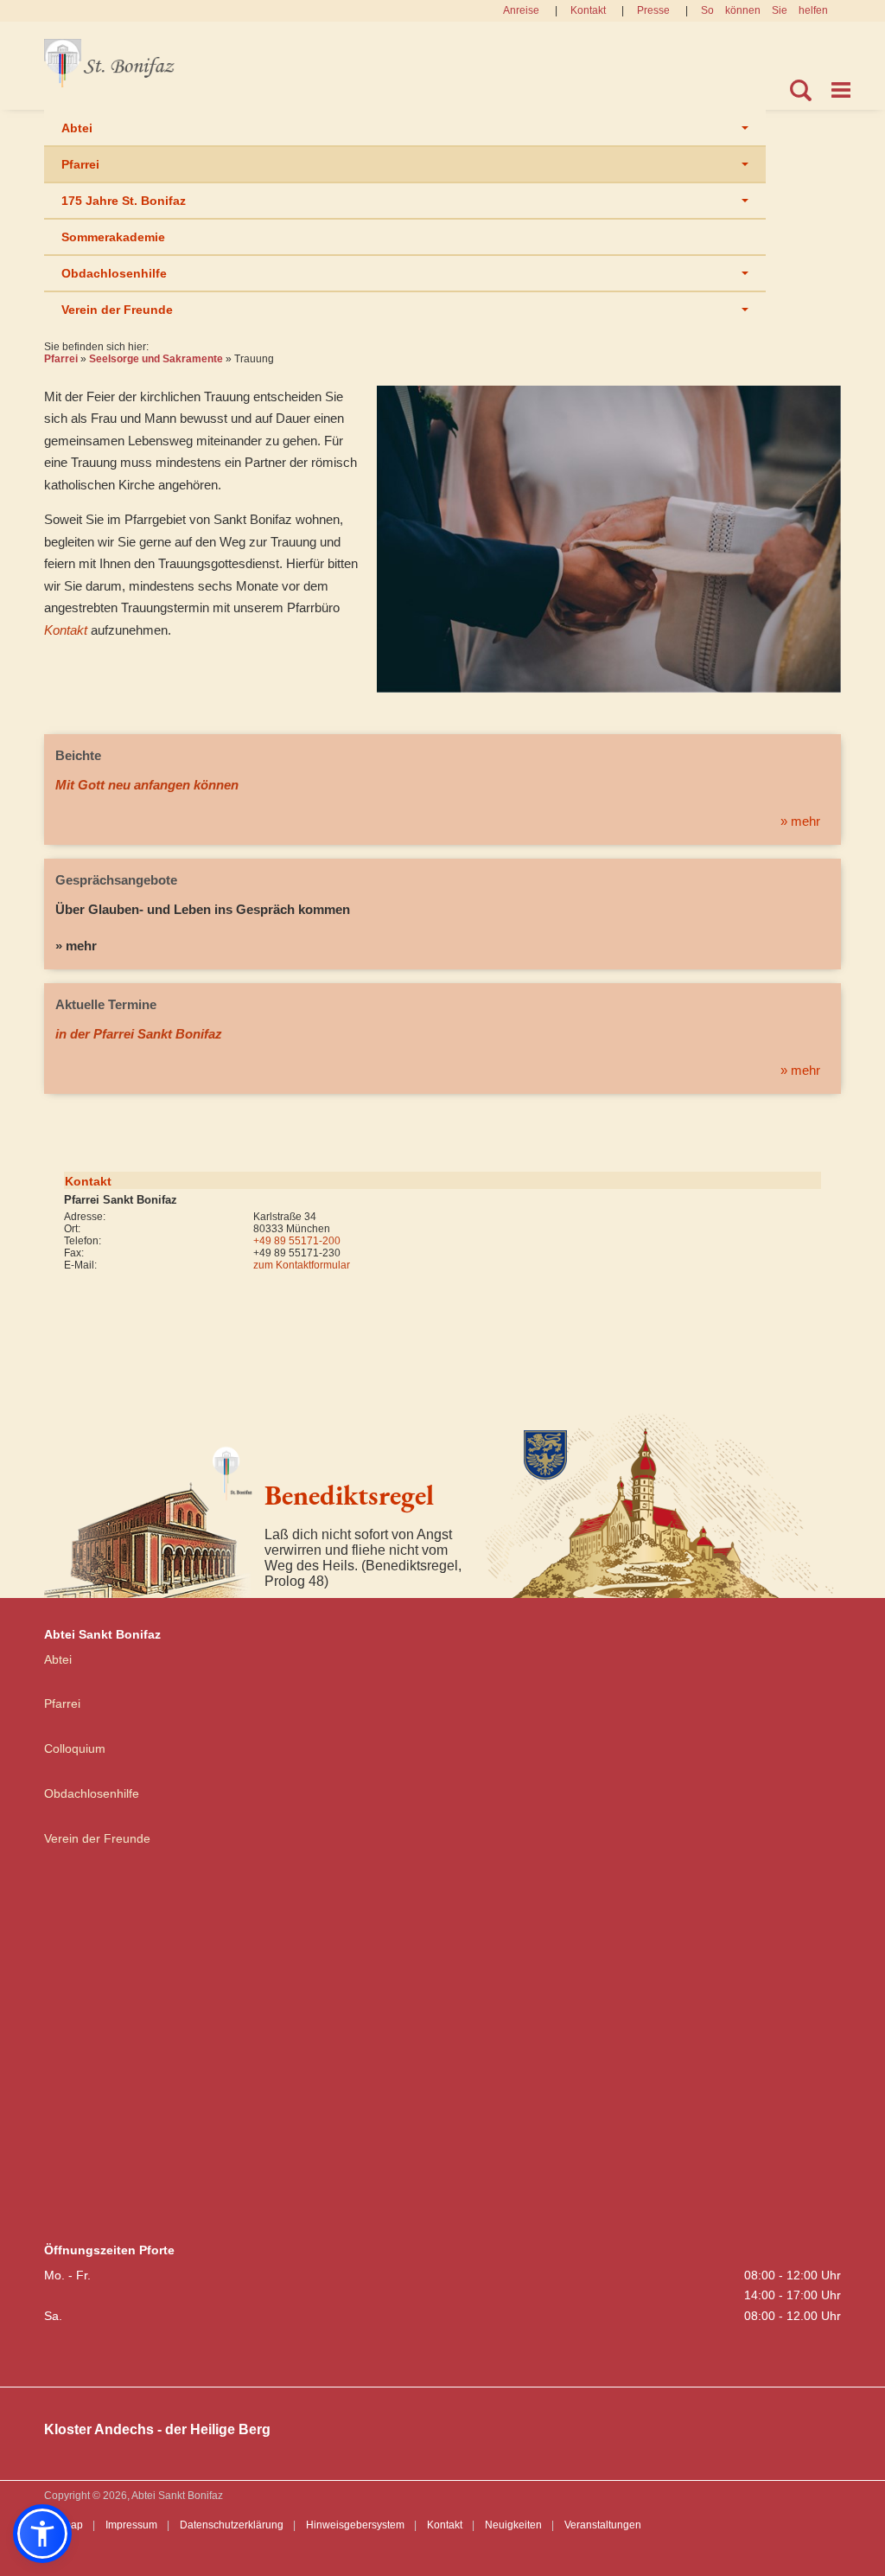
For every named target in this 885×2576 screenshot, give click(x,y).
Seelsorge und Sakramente (156, 359)
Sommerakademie (113, 237)
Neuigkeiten (513, 2525)
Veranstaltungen (603, 2525)
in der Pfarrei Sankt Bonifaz (139, 1034)
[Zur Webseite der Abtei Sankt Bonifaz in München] (148, 1515)
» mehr (800, 821)
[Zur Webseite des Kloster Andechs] (663, 1503)
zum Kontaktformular (302, 1265)
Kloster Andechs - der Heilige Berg (157, 2429)
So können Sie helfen (764, 10)
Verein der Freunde (117, 310)
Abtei (77, 128)
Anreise (521, 10)
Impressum (131, 2525)
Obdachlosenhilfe (114, 273)
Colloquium (75, 1748)
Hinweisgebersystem (355, 2525)
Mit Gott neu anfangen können (147, 785)
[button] (42, 2534)
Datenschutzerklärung (232, 2525)
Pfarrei (80, 164)
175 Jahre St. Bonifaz (124, 201)
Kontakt (588, 10)
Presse (653, 10)
